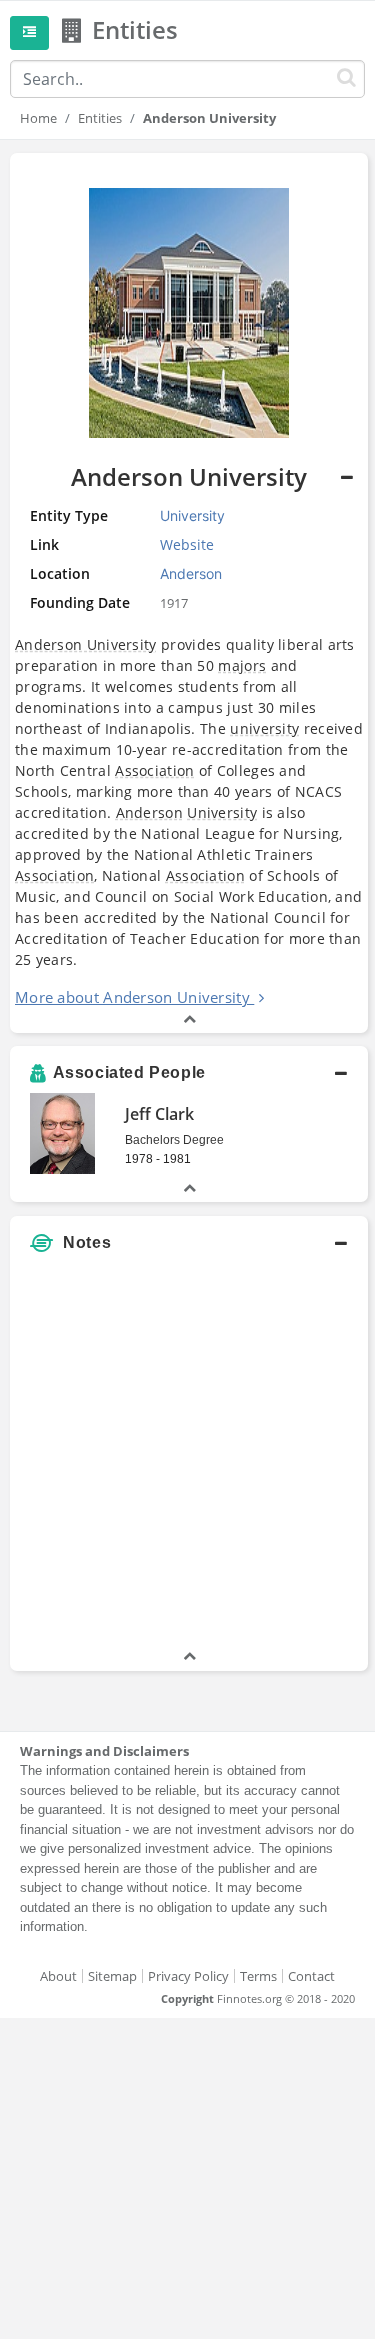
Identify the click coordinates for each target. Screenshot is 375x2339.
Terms (258, 1976)
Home (38, 118)
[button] (189, 593)
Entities (100, 118)
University (222, 812)
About (58, 1976)
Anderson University (86, 644)
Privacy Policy (188, 1976)
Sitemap (112, 1976)
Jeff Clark (159, 1114)
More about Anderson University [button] (132, 997)
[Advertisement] (187, 1458)
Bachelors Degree (174, 1140)
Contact (311, 1976)
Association (154, 770)
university (264, 728)
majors (242, 665)
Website (187, 544)
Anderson (149, 812)
